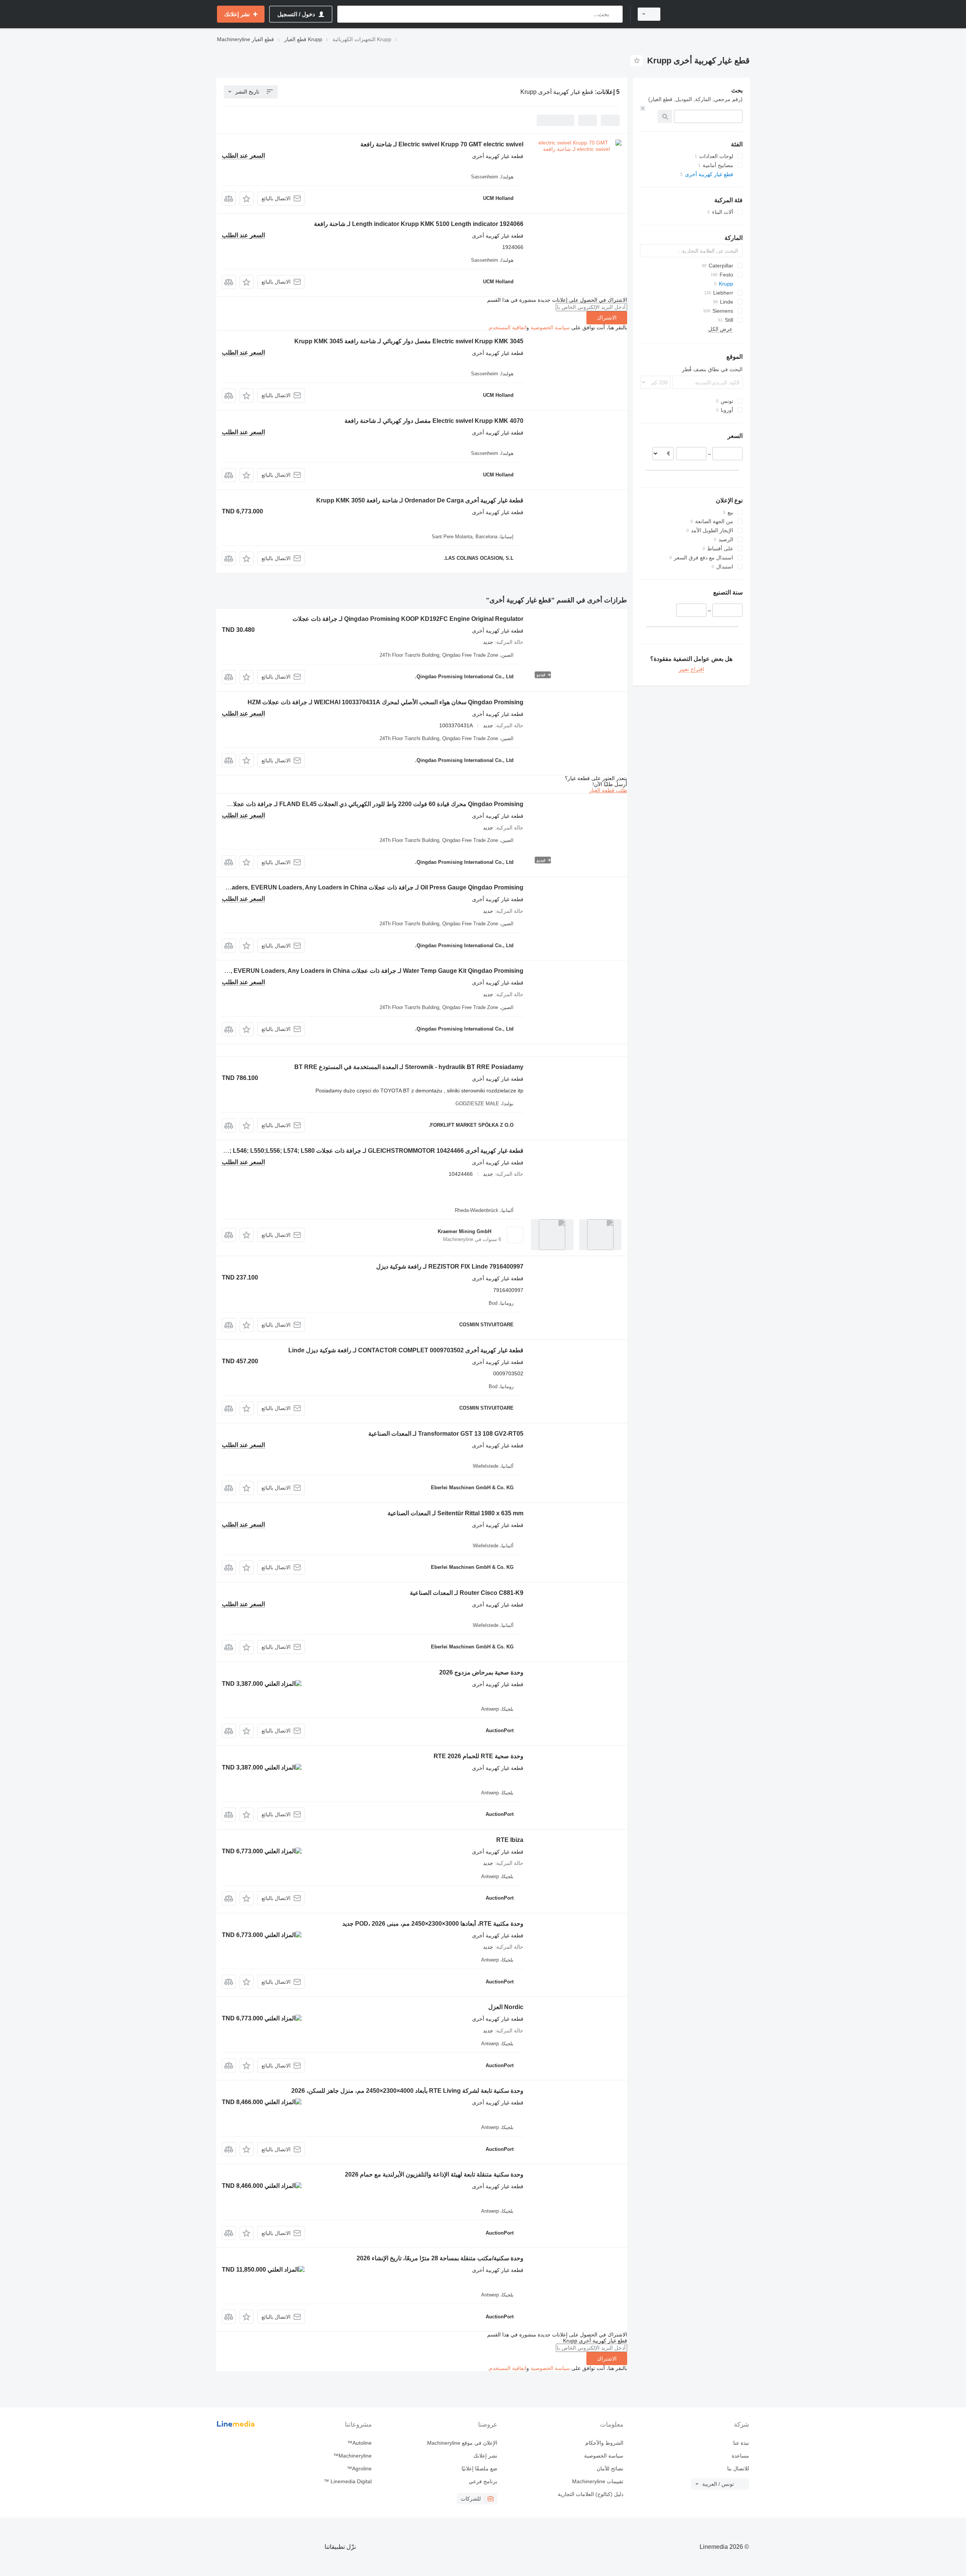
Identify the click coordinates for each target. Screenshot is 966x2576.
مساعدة (740, 2456)
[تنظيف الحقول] (643, 108)
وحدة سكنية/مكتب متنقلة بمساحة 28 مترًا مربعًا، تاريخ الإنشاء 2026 (440, 2258)
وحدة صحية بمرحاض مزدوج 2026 (481, 1672)
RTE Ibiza (510, 1840)
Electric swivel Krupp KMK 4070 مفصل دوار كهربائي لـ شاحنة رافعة (434, 421)
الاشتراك (607, 318)
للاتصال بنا (738, 2468)
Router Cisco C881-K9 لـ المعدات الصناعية (467, 1593)
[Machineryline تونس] (709, 14)
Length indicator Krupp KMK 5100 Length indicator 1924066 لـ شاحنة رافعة (419, 224)
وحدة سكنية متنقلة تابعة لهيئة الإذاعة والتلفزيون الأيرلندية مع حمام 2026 (434, 2174)
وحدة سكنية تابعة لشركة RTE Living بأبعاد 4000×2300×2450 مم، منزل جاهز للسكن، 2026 (407, 2091)
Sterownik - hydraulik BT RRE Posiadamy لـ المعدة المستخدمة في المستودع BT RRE (409, 1067)
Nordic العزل (506, 2007)
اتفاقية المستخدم (508, 327)
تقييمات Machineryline (598, 2481)
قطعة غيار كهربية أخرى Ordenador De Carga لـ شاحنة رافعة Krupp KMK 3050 (420, 500)
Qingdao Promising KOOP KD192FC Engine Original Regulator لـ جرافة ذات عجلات (408, 619)
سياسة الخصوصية (550, 327)
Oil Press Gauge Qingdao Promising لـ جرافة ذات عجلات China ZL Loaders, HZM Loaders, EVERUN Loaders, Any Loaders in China (339, 887)
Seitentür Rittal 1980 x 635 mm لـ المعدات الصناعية (455, 1513)
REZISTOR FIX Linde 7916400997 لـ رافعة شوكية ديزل (450, 1266)
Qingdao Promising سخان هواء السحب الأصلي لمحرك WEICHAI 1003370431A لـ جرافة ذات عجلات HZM (385, 702)
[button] (247, 199)
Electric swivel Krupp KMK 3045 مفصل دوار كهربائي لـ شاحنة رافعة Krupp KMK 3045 (409, 341)
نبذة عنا (741, 2443)
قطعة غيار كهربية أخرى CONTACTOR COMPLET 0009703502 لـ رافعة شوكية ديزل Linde (406, 1350)
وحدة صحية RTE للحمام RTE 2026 (478, 1756)
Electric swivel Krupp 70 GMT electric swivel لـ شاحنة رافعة (442, 144)
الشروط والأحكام (604, 2443)
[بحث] (615, 14)
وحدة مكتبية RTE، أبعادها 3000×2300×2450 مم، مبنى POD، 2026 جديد (433, 1924)
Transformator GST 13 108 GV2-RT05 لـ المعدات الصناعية (446, 1434)
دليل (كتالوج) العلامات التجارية (590, 2494)
